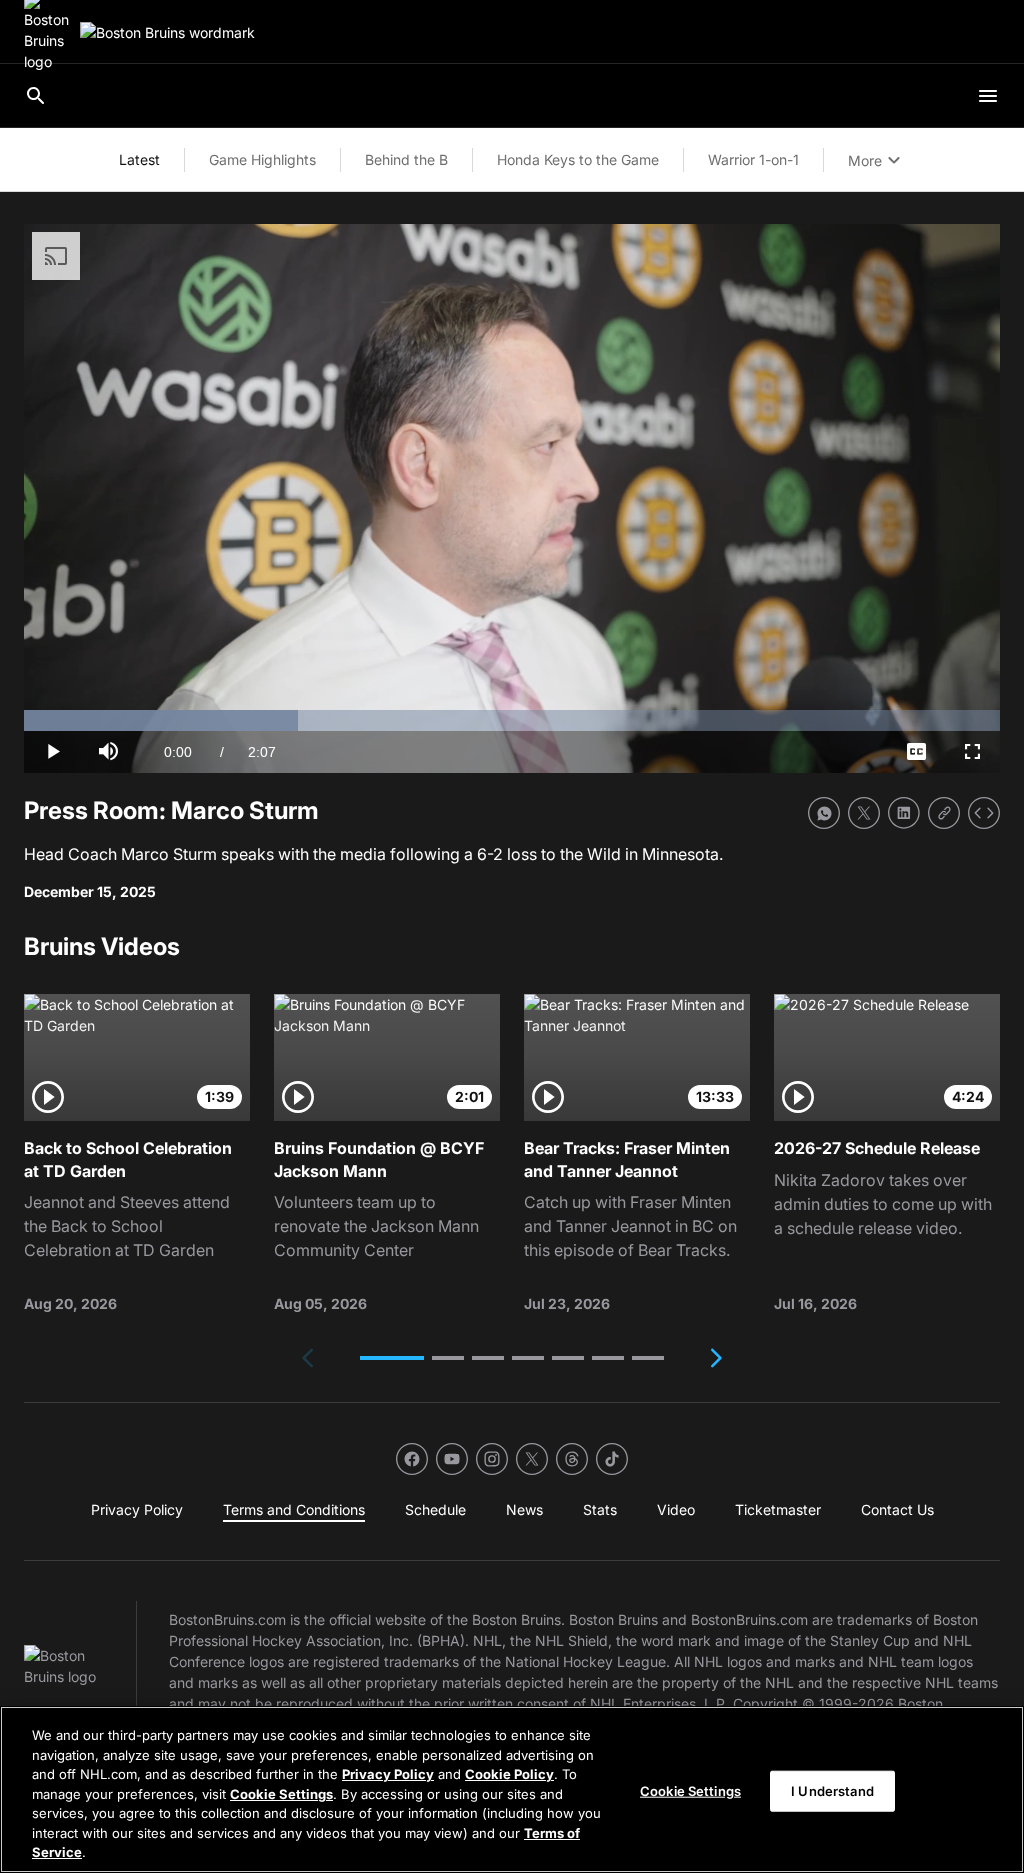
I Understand (832, 1790)
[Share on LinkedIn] (904, 813)
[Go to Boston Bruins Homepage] (167, 32)
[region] (512, 1789)
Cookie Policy (509, 1774)
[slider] (512, 720)
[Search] (36, 96)
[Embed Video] (984, 813)
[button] (392, 1358)
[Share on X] (864, 813)
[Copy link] (944, 813)
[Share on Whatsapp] (824, 813)
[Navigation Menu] (988, 96)
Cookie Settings (281, 1794)
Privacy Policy (388, 1774)
